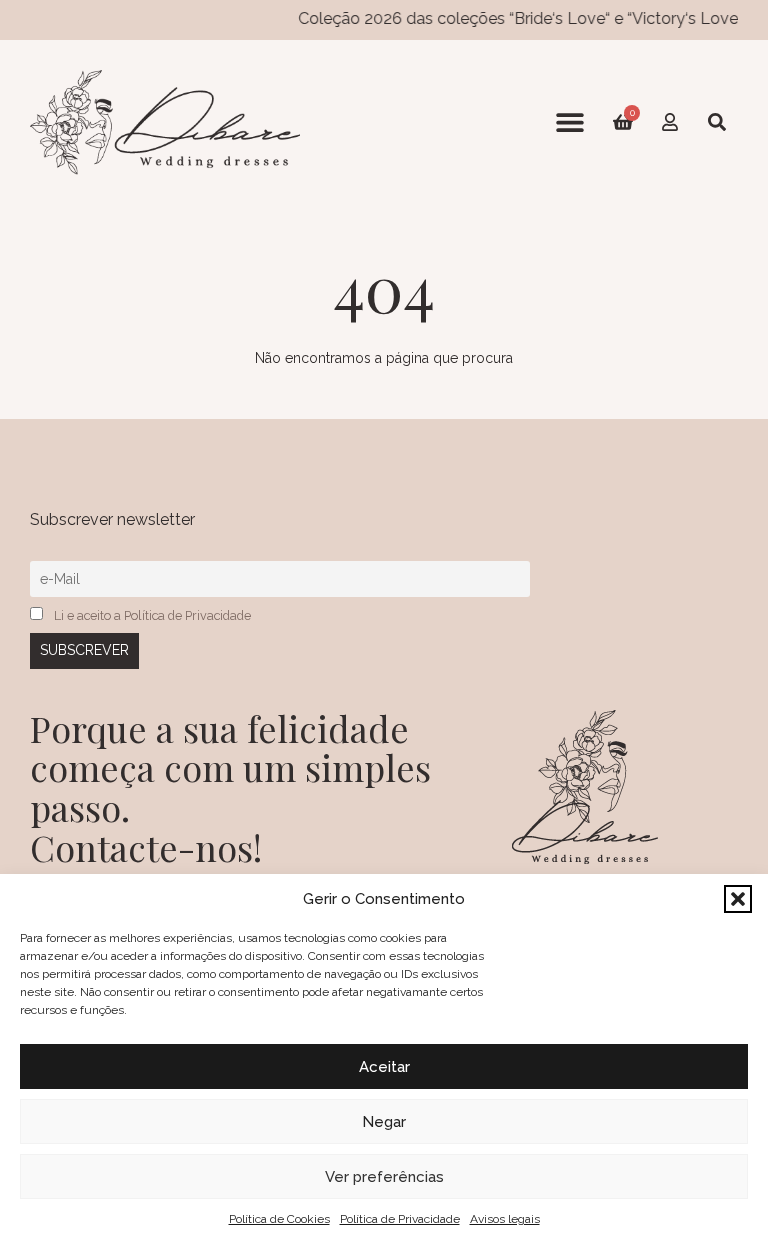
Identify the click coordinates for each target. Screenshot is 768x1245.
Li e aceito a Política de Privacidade (152, 615)
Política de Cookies (279, 1219)
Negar (384, 1122)
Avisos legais (505, 1219)
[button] (738, 899)
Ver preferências (384, 1177)
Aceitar (384, 1067)
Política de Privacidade (400, 1219)
